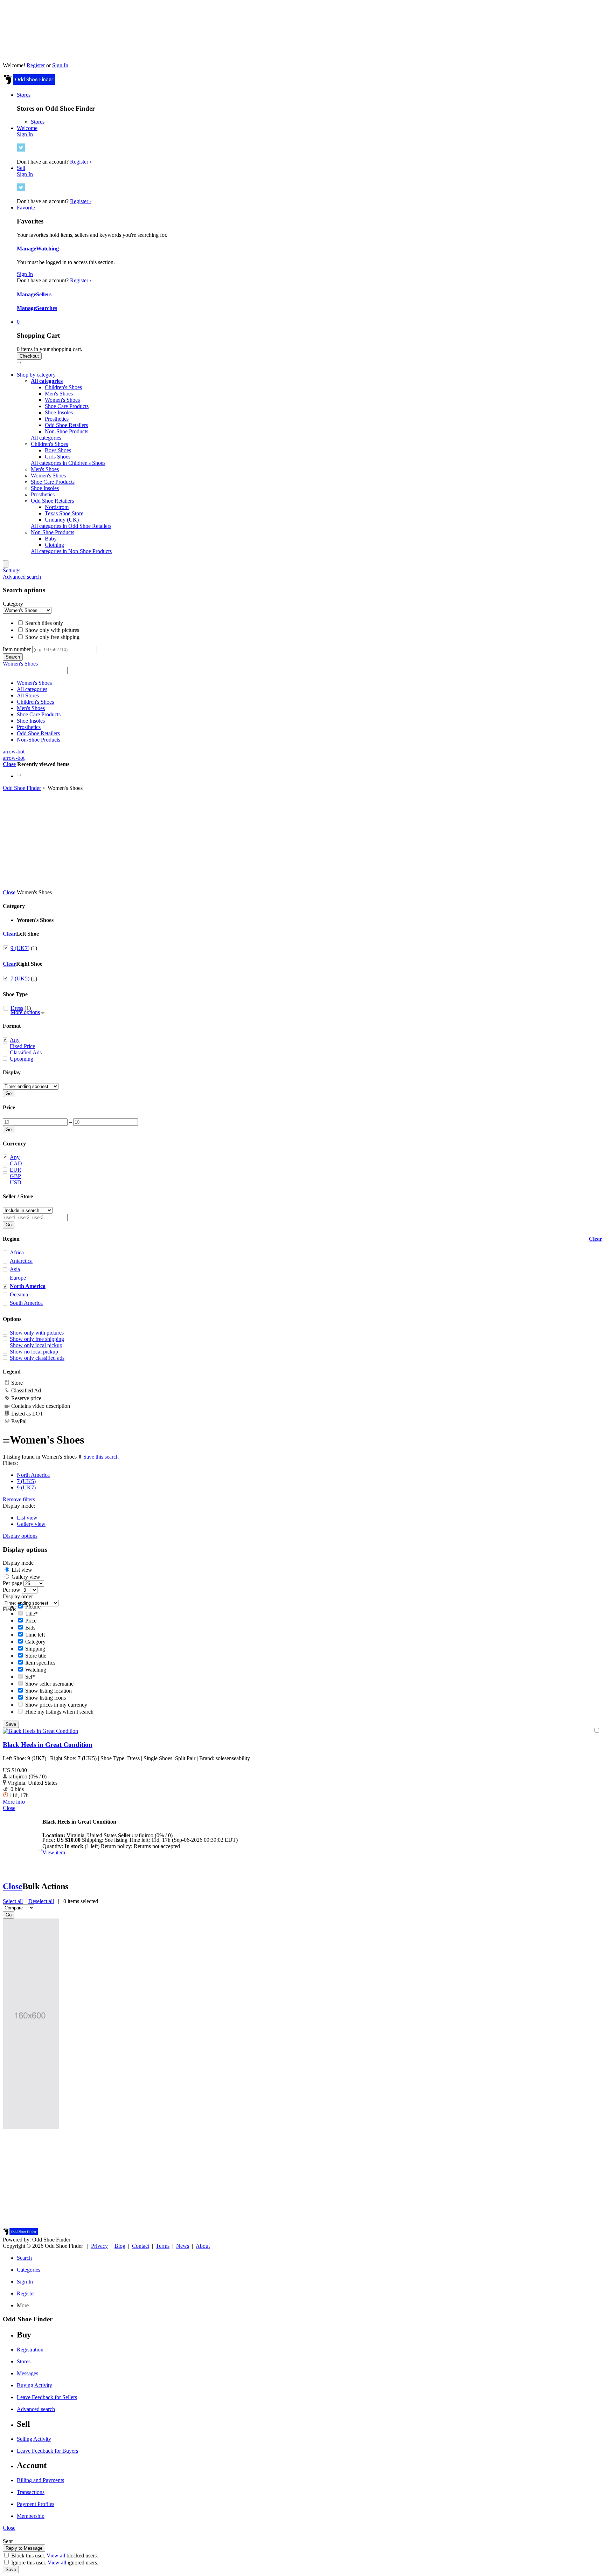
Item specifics (40, 1663)
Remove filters (19, 1499)
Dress (17, 1008)
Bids (30, 1628)
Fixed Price (22, 1046)
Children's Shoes (63, 387)
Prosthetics (57, 419)
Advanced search (22, 577)
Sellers (44, 294)
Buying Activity (34, 2385)
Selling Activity (34, 2439)
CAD (16, 1163)
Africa (17, 1252)
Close (9, 764)
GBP (15, 1176)
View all (56, 2556)
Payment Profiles (36, 2504)
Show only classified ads (37, 1358)
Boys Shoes (58, 450)
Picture (32, 1607)
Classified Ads (26, 1052)
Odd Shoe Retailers (66, 425)
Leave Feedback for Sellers (47, 2397)
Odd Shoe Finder (22, 788)
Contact (141, 2246)
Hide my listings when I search (59, 1712)
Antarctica (21, 1261)
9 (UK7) (20, 948)
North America (33, 1475)
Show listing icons (45, 1698)
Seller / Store (18, 1196)
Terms (163, 2246)
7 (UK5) (20, 979)
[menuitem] (47, 381)
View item (54, 1852)
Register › (81, 162)
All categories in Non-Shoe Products (71, 551)
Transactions (31, 2492)
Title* (31, 1614)
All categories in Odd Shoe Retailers (71, 526)
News (183, 2246)
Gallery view (31, 1524)
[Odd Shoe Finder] (29, 83)
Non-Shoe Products (67, 431)
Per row (12, 1590)
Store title (35, 1656)
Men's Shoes (59, 394)
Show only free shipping (52, 637)
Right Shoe (29, 964)
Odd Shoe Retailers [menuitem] (52, 501)
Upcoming (22, 1059)
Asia (15, 1269)
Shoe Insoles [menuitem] (45, 488)
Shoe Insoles (59, 412)
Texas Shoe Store (64, 513)
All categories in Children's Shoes (68, 463)
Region (11, 1239)
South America (26, 1303)
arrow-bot (14, 752)
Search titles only (43, 623)
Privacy (99, 2246)
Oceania (19, 1294)
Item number (17, 649)
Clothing (54, 545)
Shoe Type (15, 994)
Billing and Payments (40, 2480)
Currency (14, 1144)
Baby (51, 539)
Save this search (101, 1457)
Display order (18, 1596)
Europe (18, 1278)
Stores (38, 122)
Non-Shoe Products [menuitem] (53, 532)
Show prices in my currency (55, 1705)
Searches (47, 308)
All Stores (28, 695)
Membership (31, 2516)
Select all (13, 1901)
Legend (12, 1372)
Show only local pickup (36, 1345)
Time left (34, 1635)
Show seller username (49, 1684)
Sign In (60, 65)
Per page (12, 1583)
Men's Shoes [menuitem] (45, 469)
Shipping (34, 1649)
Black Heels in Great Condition (48, 1745)
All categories (46, 438)
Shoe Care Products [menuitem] (53, 482)
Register (36, 65)
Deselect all (41, 1901)
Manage (26, 249)
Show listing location (48, 1691)
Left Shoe (27, 934)
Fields (9, 1609)
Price (9, 1107)
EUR (16, 1170)
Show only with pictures (51, 630)
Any (15, 1040)
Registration (30, 2350)
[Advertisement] (302, 840)
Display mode (18, 1563)
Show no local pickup (34, 1352)
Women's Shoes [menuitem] (48, 476)
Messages (27, 2373)
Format (12, 1026)
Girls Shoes (58, 457)
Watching (47, 249)
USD (16, 1182)
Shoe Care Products (67, 406)
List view (27, 1518)
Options (12, 1319)
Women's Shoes (62, 400)
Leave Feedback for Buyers (47, 2451)
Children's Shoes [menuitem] (49, 444)
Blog (120, 2246)
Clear (9, 934)
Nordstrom (57, 507)
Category (13, 604)
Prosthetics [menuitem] (43, 494)
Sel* (29, 1677)
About (203, 2246)
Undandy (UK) (62, 520)
